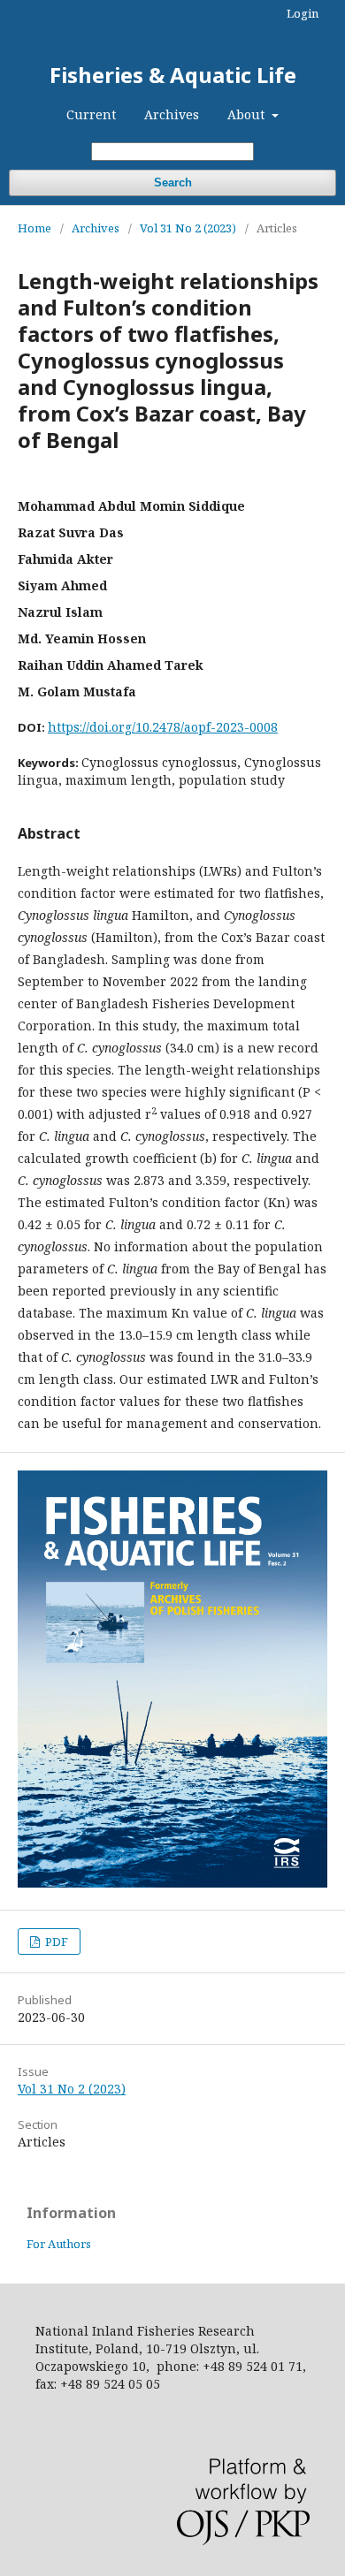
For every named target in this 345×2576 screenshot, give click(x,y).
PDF (55, 1941)
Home (34, 228)
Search (173, 182)
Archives (172, 114)
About (248, 114)
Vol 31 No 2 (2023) (188, 228)
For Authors (59, 2244)
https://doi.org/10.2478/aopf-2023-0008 (163, 727)
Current (91, 114)
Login (303, 13)
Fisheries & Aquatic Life (173, 75)
